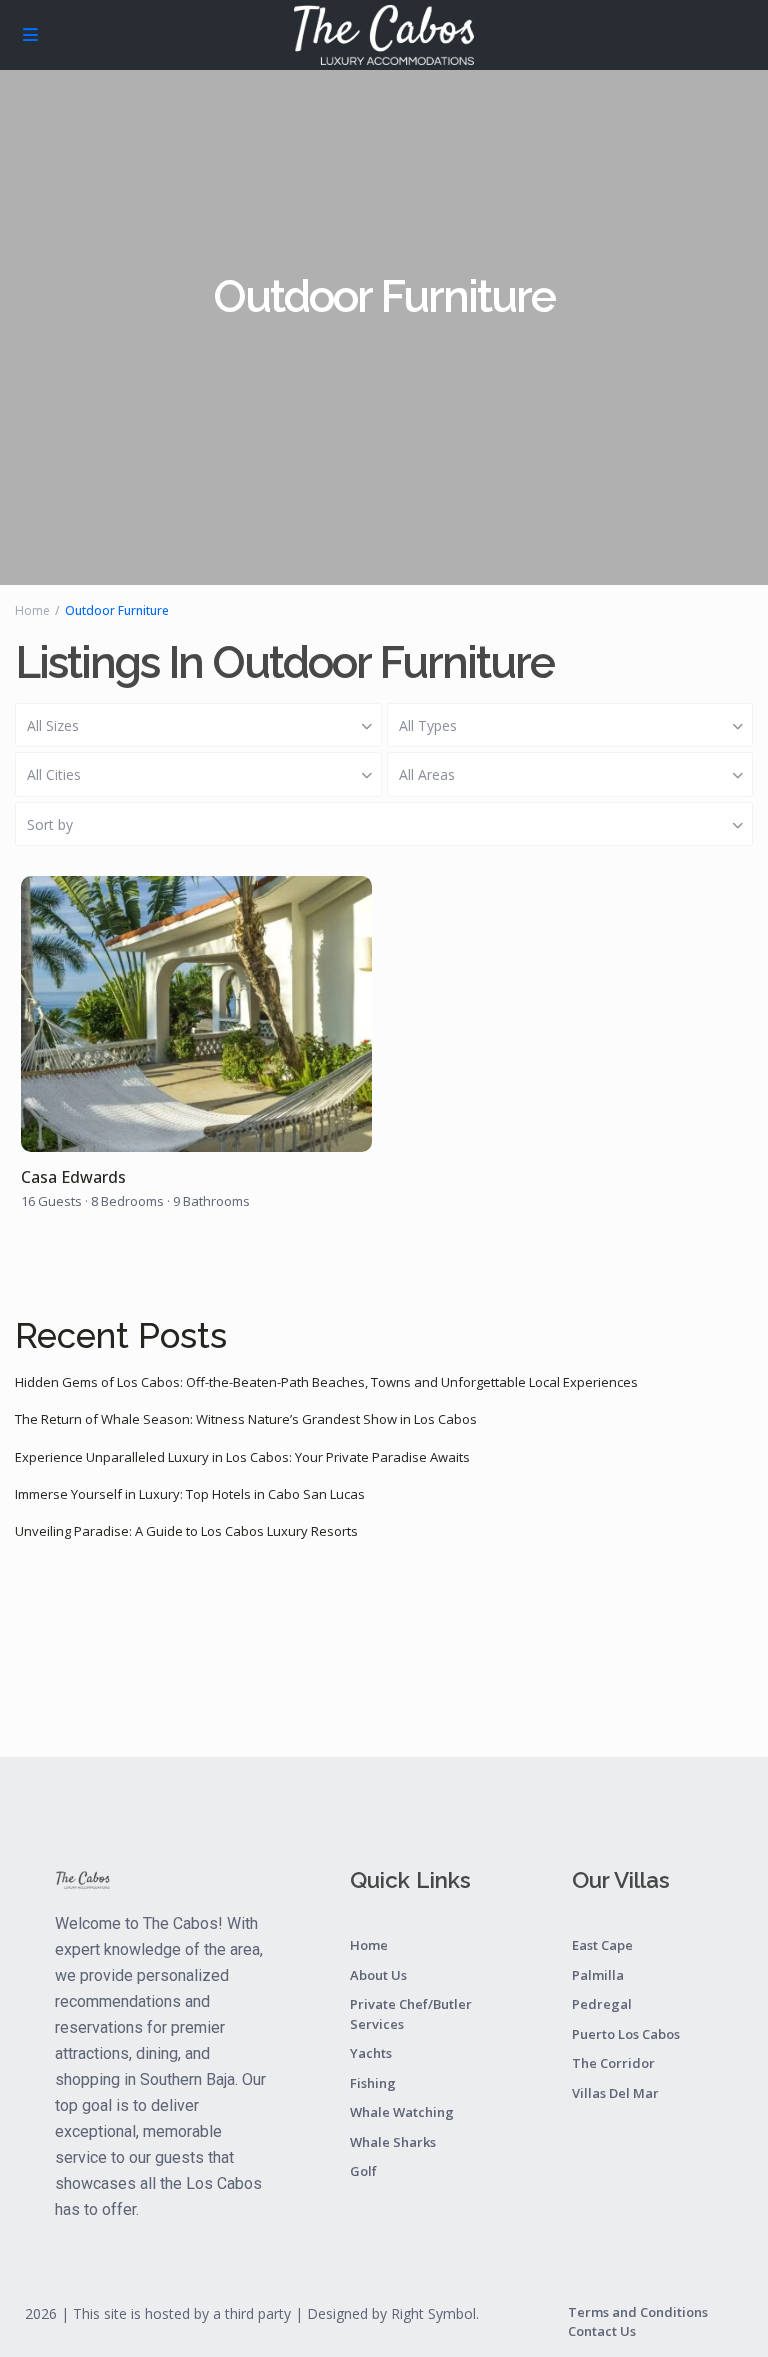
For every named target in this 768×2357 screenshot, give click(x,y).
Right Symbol (433, 2313)
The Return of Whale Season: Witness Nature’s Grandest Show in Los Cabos (246, 1419)
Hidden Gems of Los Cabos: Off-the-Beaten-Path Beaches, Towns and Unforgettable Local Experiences (326, 1382)
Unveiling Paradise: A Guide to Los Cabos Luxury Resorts (186, 1531)
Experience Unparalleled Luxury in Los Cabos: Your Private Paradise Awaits (242, 1457)
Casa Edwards (73, 1177)
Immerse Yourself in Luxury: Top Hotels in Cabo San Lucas (190, 1494)
